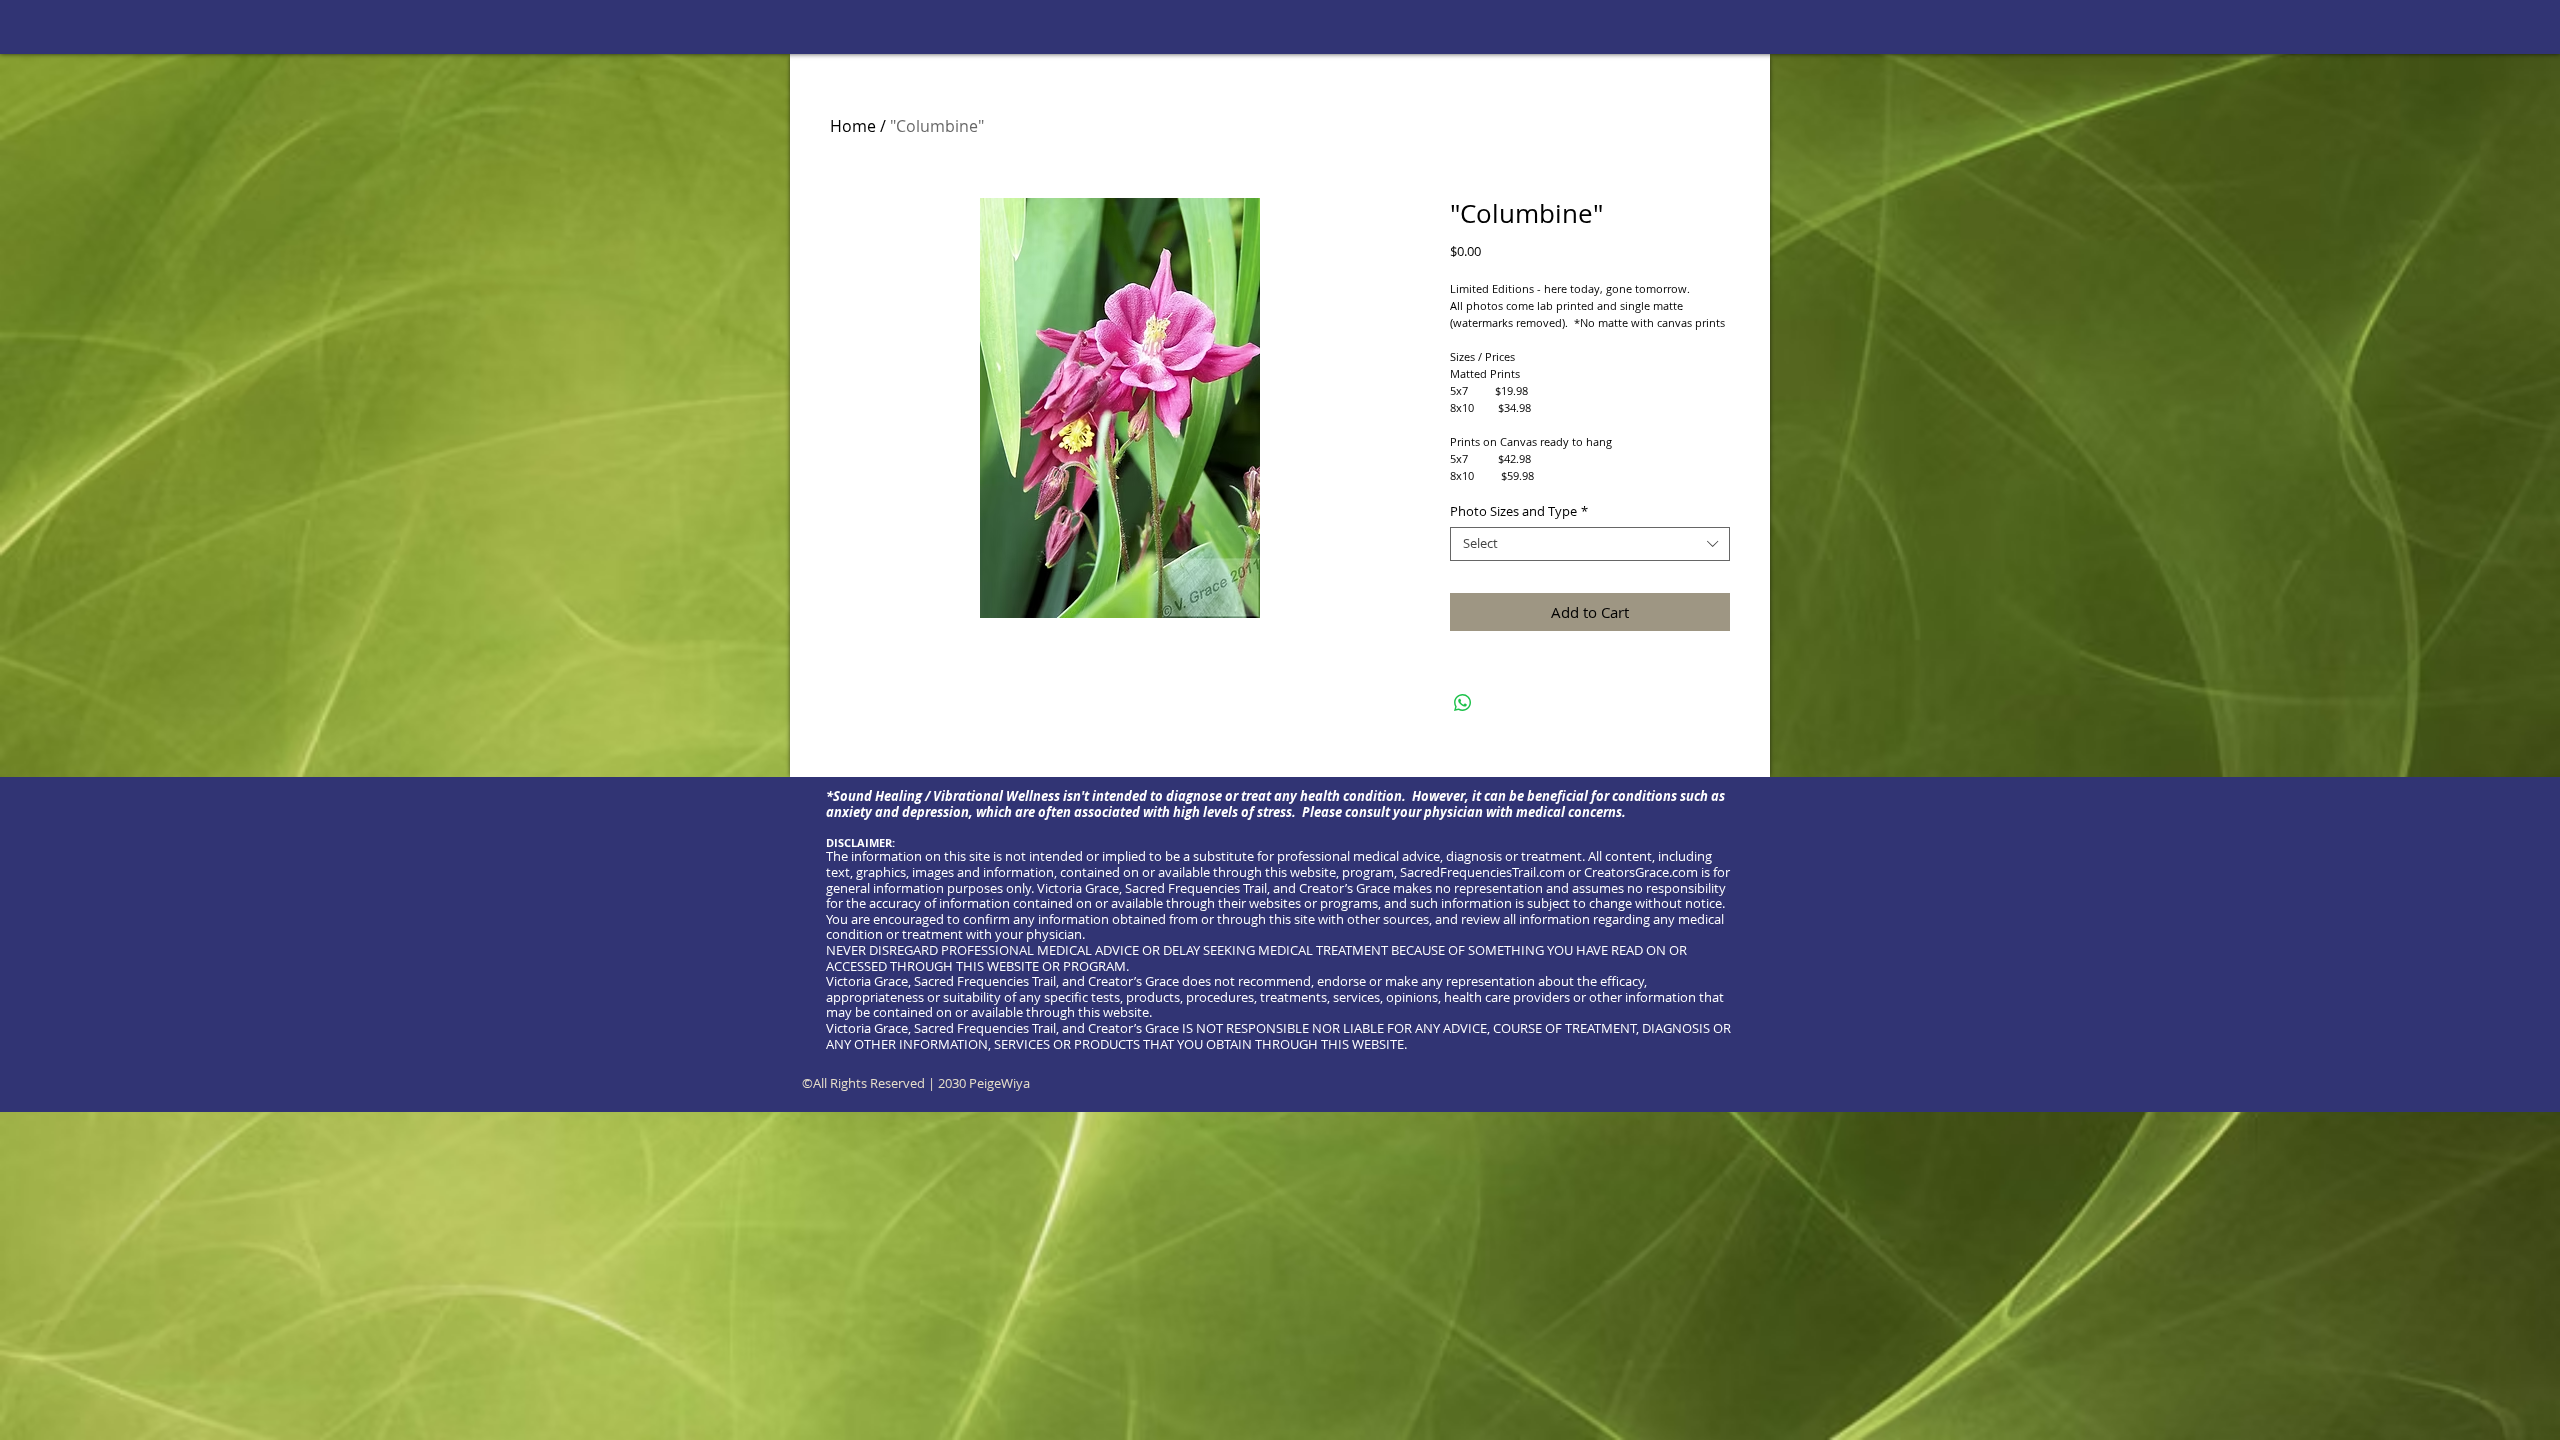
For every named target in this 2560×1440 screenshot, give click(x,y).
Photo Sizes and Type (1519, 512)
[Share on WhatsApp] (1463, 703)
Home (853, 126)
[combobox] (1590, 544)
